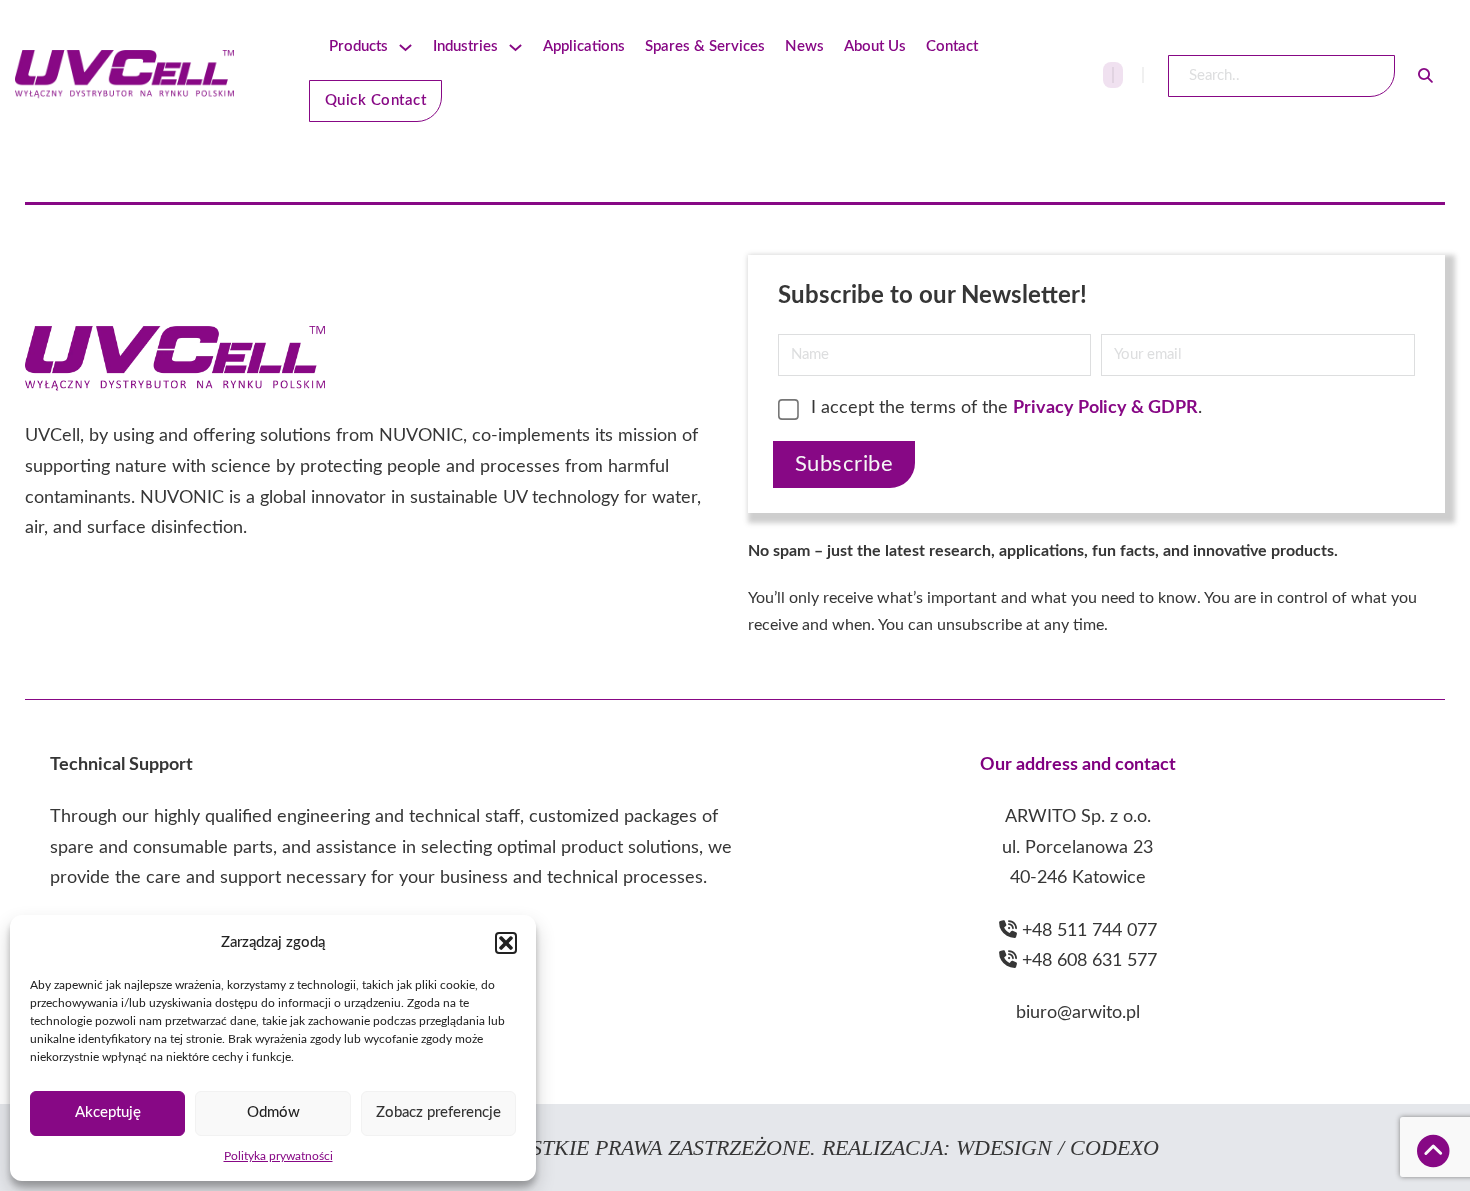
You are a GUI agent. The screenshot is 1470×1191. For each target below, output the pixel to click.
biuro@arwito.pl (1078, 1013)
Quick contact (376, 100)
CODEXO (1114, 1147)
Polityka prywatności (278, 1156)
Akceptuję (108, 1112)
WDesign (1007, 1147)
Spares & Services (705, 46)
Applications (584, 46)
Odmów (273, 1112)
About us (875, 46)
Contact (952, 46)
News (804, 46)
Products (358, 46)
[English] (1113, 75)
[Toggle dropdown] (405, 47)
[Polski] (1143, 75)
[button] (506, 943)
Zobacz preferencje (438, 1112)
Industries (465, 46)
